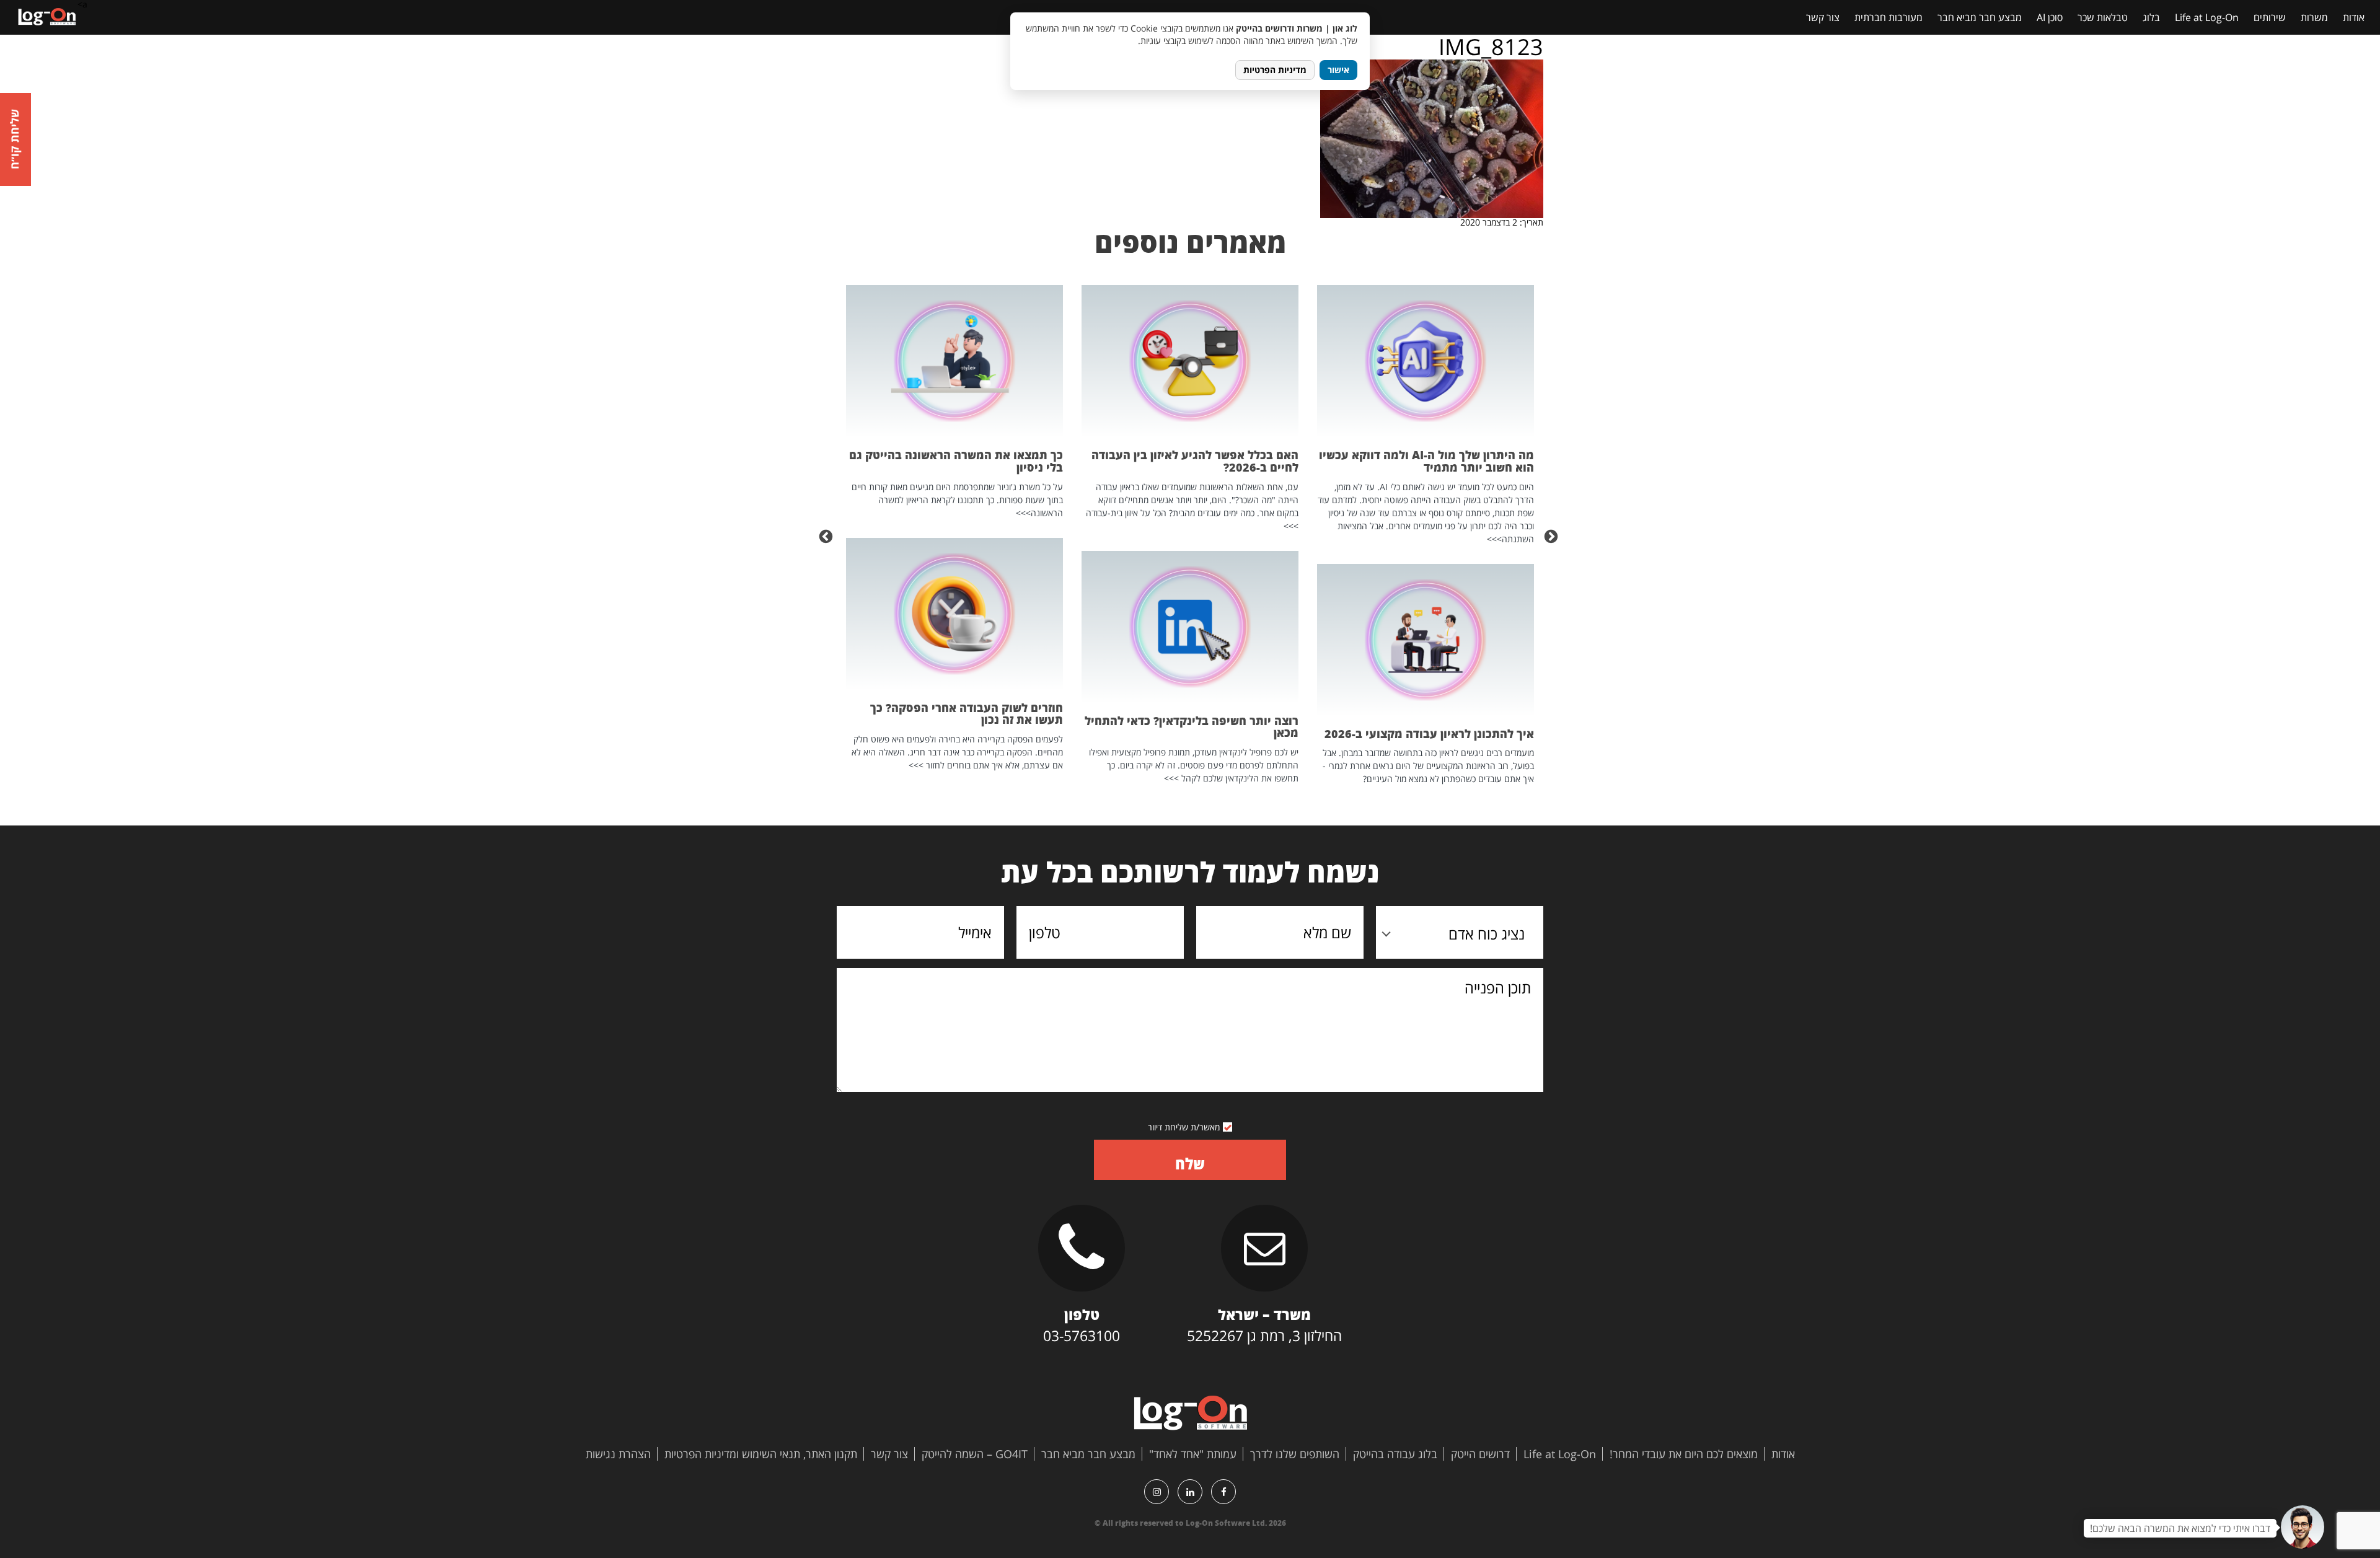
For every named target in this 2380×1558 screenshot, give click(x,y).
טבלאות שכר (2103, 17)
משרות (2314, 17)
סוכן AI (2050, 17)
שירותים (2270, 17)
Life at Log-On (2207, 17)
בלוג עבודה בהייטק (1395, 1454)
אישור (1338, 70)
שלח (1190, 1164)
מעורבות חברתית (1889, 17)
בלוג (2151, 17)
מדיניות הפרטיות (1275, 70)
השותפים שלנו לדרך (1295, 1454)
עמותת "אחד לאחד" (1193, 1454)
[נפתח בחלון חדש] (1223, 1492)
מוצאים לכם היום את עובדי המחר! (1684, 1454)
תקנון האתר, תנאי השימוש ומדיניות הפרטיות (761, 1454)
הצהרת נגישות (618, 1454)
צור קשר (1823, 17)
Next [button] (827, 535)
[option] (1426, 535)
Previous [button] (1553, 535)
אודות (2354, 17)
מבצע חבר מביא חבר (1980, 17)
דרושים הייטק (1480, 1454)
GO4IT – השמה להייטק (975, 1454)
